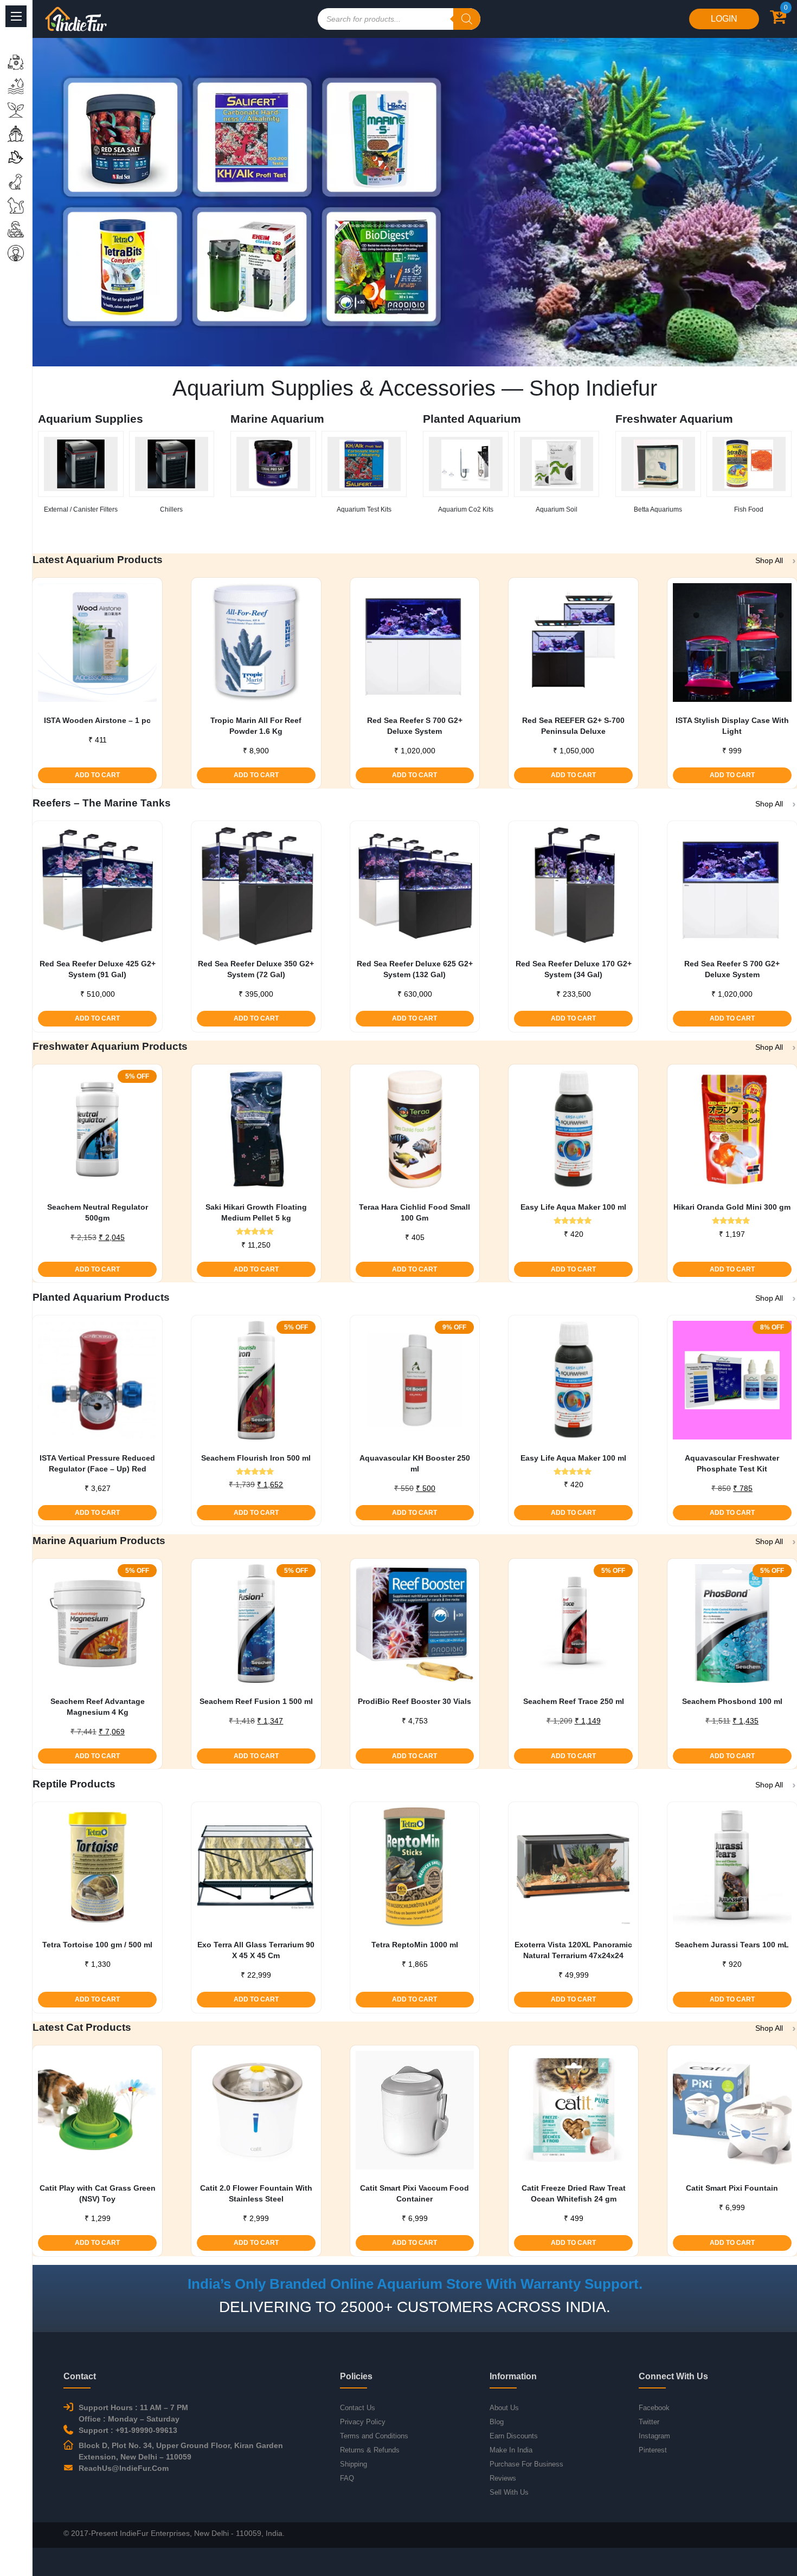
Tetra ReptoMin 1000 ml (415, 1945)
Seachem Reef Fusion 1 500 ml (256, 1701)
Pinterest (653, 2450)
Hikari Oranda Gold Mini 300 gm (732, 1207)
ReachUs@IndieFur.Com (124, 2468)
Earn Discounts (514, 2436)
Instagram (654, 2436)
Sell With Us (509, 2492)
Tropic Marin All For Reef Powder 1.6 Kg (256, 726)
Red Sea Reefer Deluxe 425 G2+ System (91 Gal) (98, 969)
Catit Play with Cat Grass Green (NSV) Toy (98, 2193)
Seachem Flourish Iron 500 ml (256, 1458)
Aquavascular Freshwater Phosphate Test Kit (732, 1463)
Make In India (511, 2450)
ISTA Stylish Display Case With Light (732, 726)
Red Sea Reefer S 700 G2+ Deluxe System (415, 726)
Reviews (503, 2478)
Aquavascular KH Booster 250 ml (415, 1463)
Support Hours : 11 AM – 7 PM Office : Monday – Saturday (133, 2413)
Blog (497, 2422)
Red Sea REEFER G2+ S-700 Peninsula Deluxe (573, 726)
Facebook (654, 2408)
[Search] (467, 19)
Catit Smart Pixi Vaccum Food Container (414, 2193)
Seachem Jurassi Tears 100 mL (732, 1945)
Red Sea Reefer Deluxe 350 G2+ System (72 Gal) (256, 969)
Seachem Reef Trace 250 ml (574, 1701)
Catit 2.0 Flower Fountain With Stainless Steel (256, 2193)
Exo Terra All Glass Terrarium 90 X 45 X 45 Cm (256, 1950)
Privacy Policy (363, 2422)
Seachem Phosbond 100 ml (732, 1701)
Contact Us (358, 2408)
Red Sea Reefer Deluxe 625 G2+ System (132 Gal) (415, 969)
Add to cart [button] (97, 775)
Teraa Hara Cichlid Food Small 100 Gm (414, 1212)
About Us (504, 2408)
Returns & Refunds (370, 2450)
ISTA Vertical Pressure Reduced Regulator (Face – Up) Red (97, 1463)
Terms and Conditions (374, 2436)
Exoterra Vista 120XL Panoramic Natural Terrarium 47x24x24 (573, 1950)
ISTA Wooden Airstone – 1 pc (97, 720)
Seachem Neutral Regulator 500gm (98, 1212)
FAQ (347, 2478)
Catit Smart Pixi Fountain (732, 2188)
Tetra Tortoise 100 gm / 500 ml (97, 1945)
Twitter (649, 2422)
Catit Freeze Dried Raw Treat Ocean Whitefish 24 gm (574, 2193)
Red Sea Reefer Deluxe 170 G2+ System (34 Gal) (574, 969)
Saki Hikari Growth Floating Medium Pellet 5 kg (256, 1212)
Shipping (353, 2464)
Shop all (769, 560)
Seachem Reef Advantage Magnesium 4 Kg (98, 1707)
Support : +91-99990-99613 (128, 2430)
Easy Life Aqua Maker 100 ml (573, 1207)
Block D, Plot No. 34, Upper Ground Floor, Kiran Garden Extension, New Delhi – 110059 (181, 2451)
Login (724, 19)
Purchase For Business (526, 2464)
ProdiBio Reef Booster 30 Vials (414, 1701)
